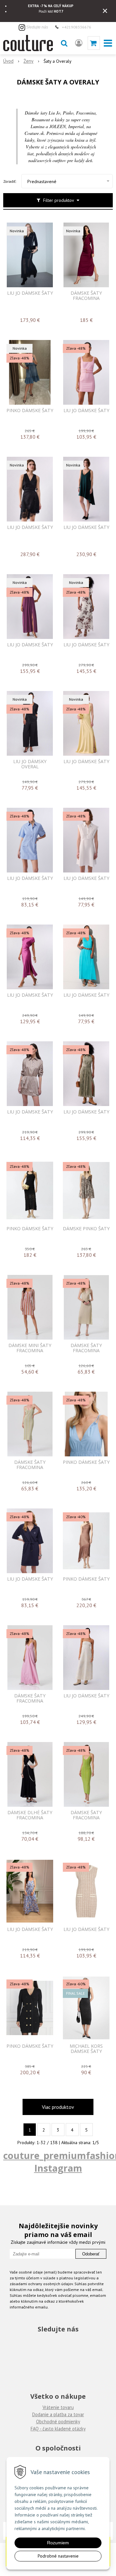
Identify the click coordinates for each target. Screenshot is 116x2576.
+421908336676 (77, 27)
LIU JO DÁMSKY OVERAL (30, 764)
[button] (64, 43)
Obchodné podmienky (58, 2422)
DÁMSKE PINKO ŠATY (86, 1229)
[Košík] (94, 43)
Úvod (8, 61)
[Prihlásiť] (79, 43)
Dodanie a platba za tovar (58, 2414)
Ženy (29, 61)
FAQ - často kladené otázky (58, 2429)
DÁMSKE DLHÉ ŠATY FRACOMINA (30, 1815)
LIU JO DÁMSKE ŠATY (30, 293)
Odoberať (91, 2254)
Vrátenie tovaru (58, 2407)
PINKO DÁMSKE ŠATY (30, 411)
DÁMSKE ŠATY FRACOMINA (86, 296)
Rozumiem (58, 2543)
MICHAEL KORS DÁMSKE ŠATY (86, 2049)
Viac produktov (58, 2107)
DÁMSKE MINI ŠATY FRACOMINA (30, 1348)
